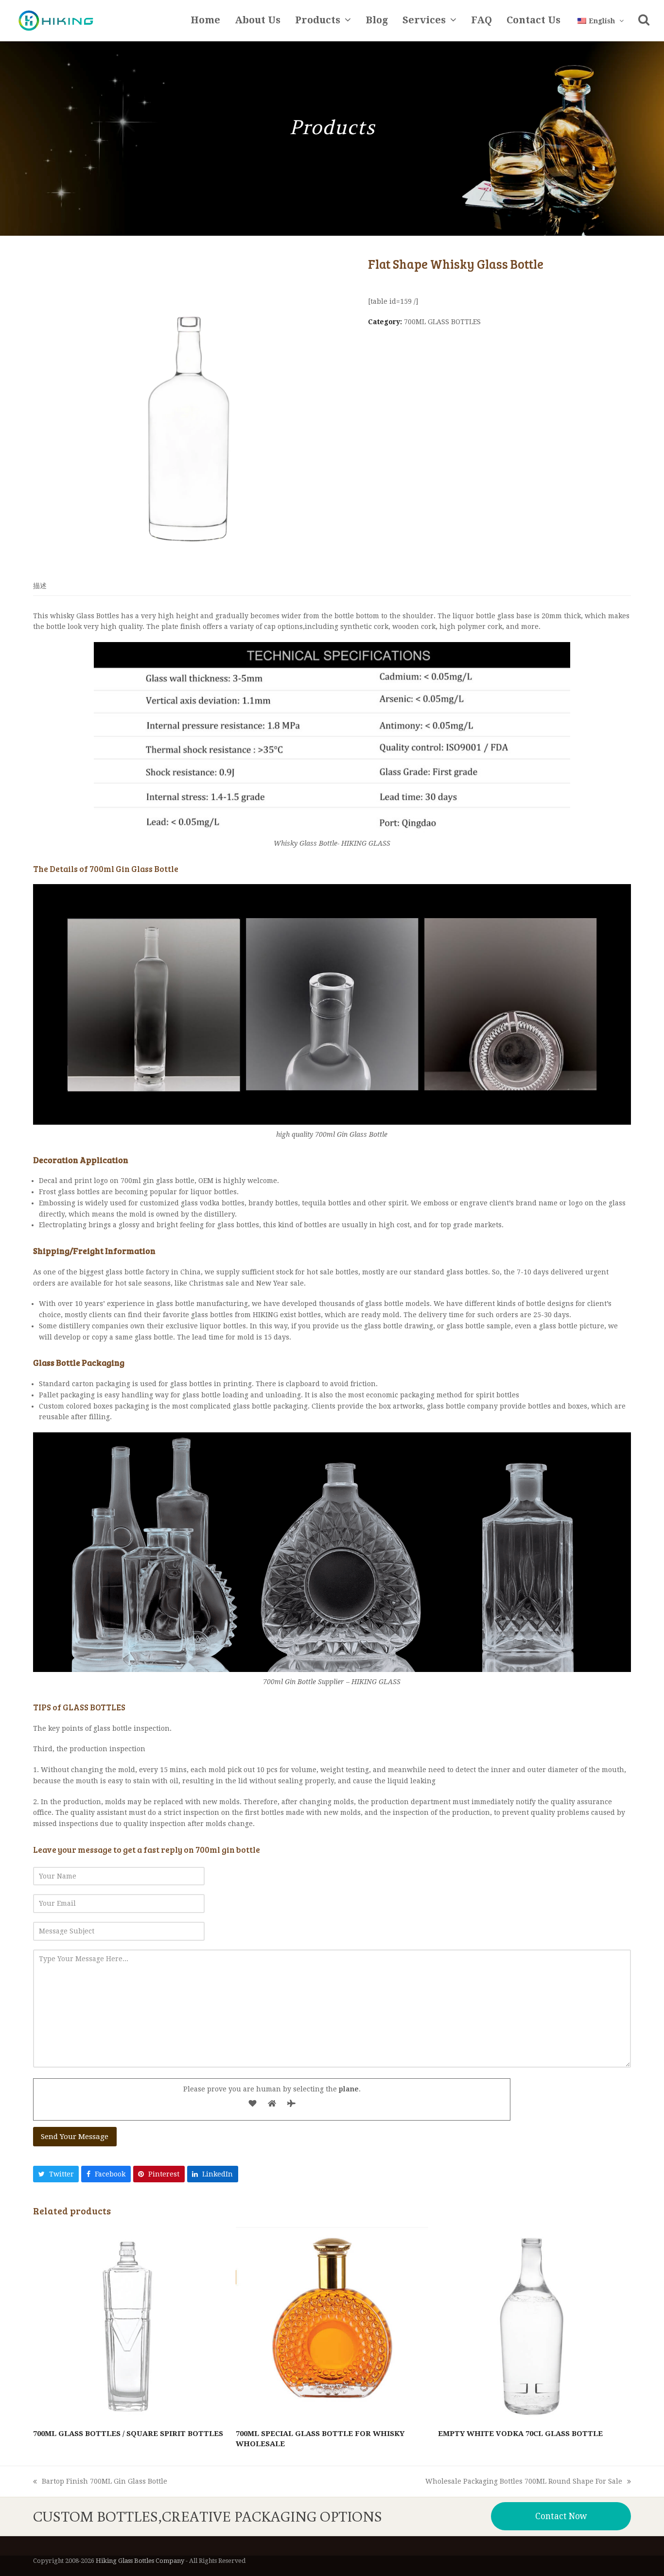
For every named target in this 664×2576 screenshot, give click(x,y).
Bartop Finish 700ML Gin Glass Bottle (100, 2482)
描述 (40, 586)
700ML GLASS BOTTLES (442, 322)
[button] (644, 21)
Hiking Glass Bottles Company (140, 2561)
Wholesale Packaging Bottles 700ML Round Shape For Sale (524, 2482)
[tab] (40, 586)
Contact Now (561, 2516)
